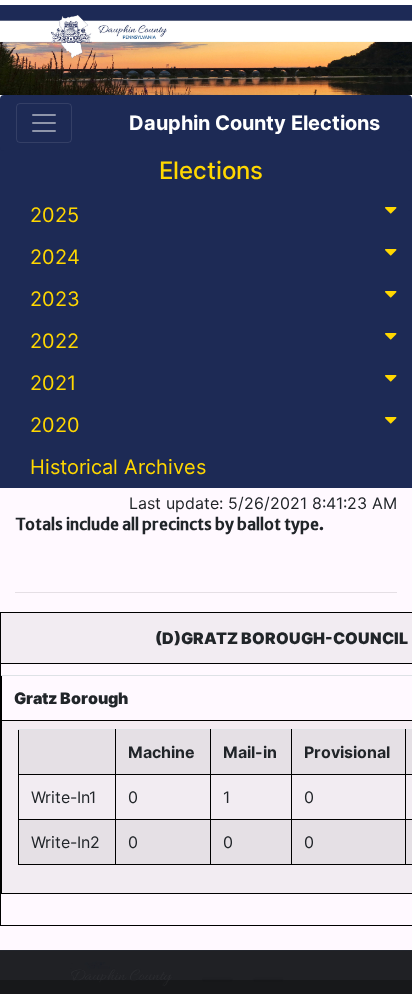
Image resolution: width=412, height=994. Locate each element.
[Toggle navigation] (44, 123)
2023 (55, 299)
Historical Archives (118, 467)
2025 (54, 215)
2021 (53, 383)
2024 (55, 257)
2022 (54, 341)
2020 (55, 425)
